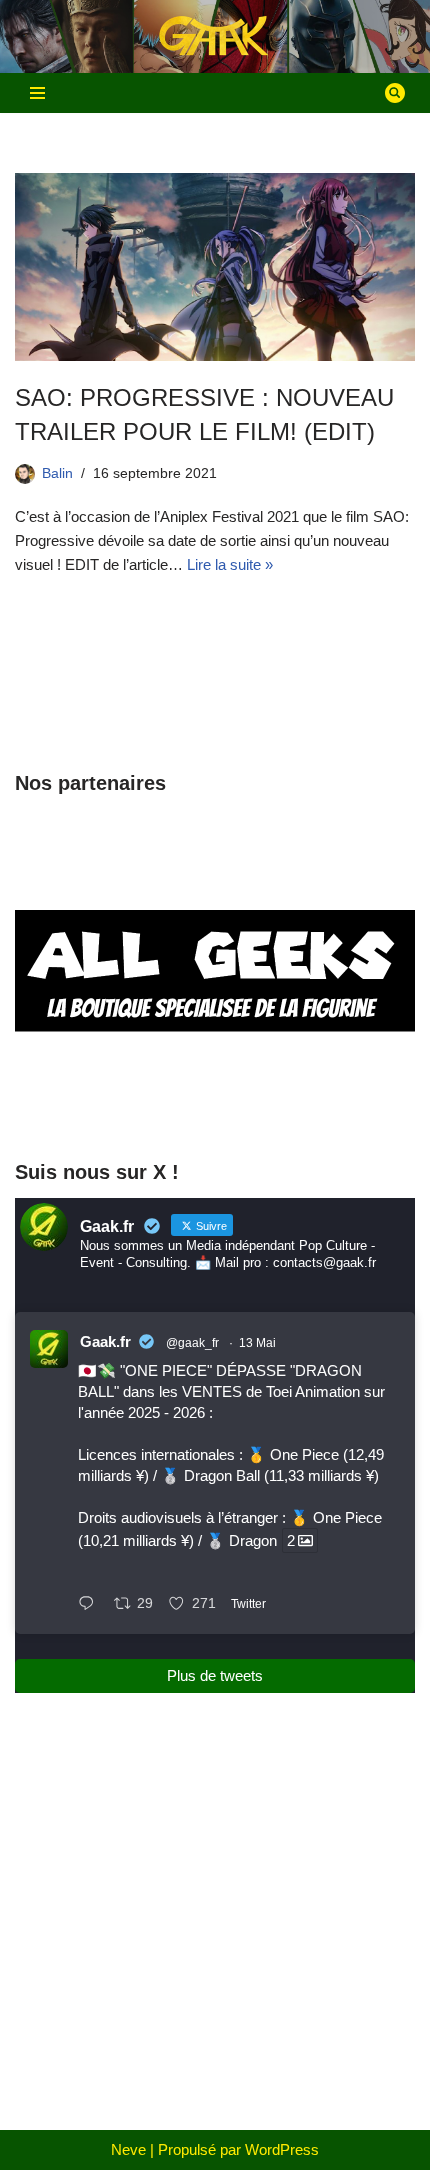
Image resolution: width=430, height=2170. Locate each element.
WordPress (282, 2149)
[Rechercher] (395, 93)
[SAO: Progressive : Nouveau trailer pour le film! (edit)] (215, 267)
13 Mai (257, 1343)
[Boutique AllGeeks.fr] (215, 1103)
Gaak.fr (105, 1341)
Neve (128, 2149)
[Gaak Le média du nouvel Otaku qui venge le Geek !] (215, 36)
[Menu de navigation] (37, 93)
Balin (57, 473)
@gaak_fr (192, 1343)
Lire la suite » (230, 564)
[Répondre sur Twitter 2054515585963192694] (91, 1605)
